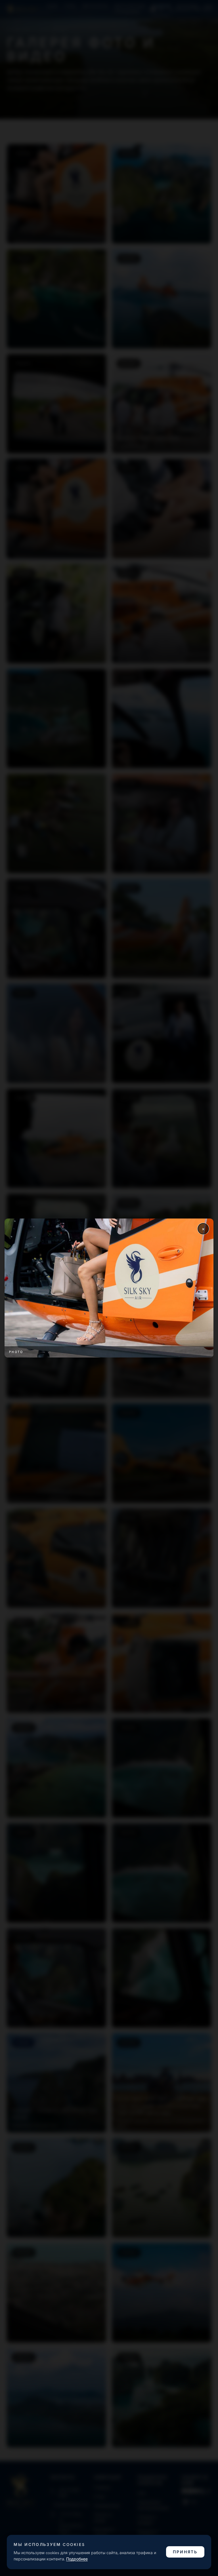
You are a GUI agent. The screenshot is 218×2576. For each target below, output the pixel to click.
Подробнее (77, 2559)
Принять (185, 2552)
